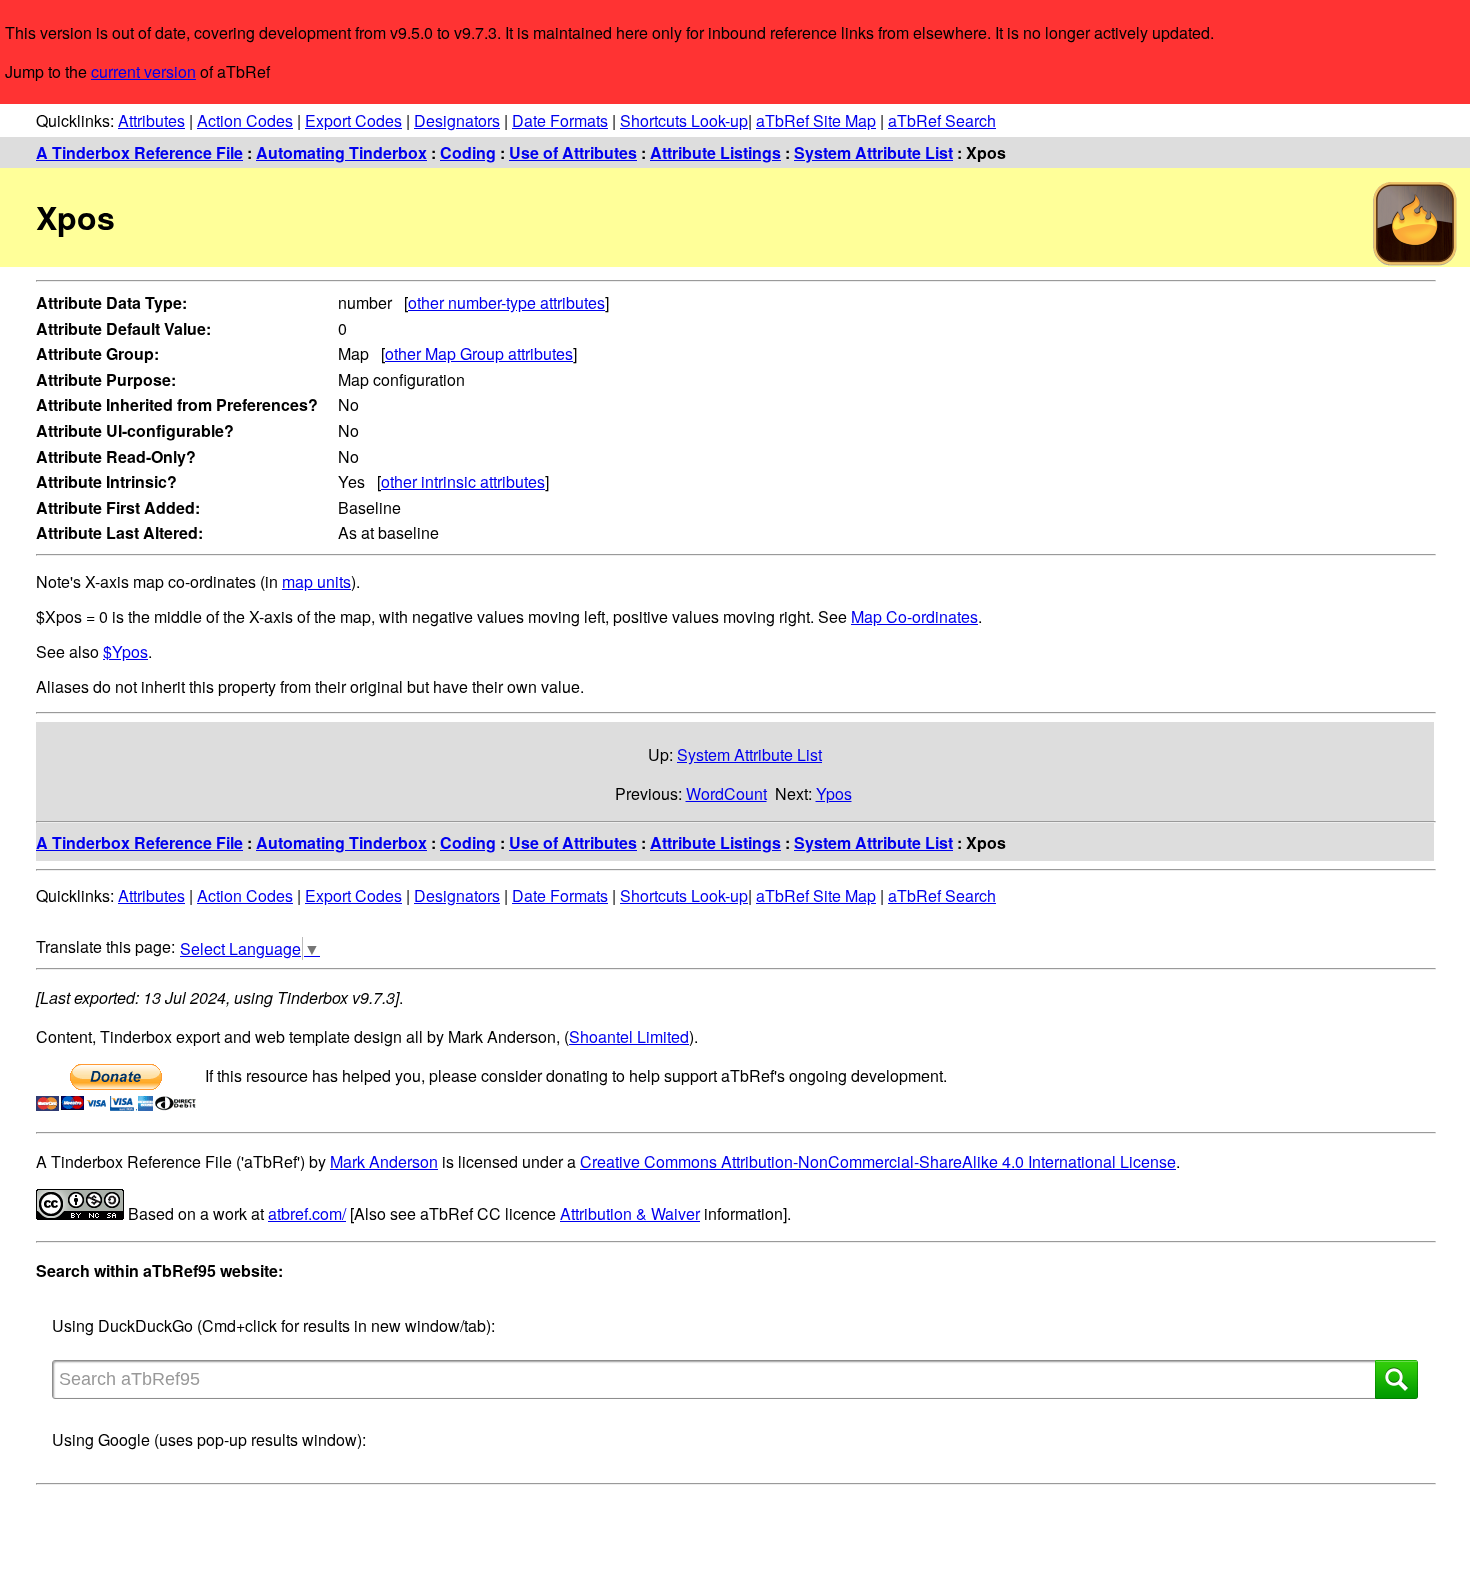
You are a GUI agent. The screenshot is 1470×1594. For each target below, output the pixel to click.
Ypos (834, 793)
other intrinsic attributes (463, 481)
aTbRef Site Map (816, 120)
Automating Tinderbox (341, 152)
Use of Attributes (573, 152)
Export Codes (353, 120)
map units (316, 581)
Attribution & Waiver (630, 1213)
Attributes (151, 120)
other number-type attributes (506, 302)
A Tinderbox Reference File (139, 152)
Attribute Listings (715, 152)
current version (143, 71)
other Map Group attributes (479, 353)
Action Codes (245, 120)
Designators (457, 120)
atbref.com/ (307, 1213)
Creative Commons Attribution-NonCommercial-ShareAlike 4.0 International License (878, 1161)
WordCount (726, 793)
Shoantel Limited (629, 1036)
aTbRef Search (942, 120)
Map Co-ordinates (914, 616)
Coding (468, 152)
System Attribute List (873, 152)
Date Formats (560, 120)
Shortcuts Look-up (684, 120)
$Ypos (125, 651)
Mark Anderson (384, 1161)
